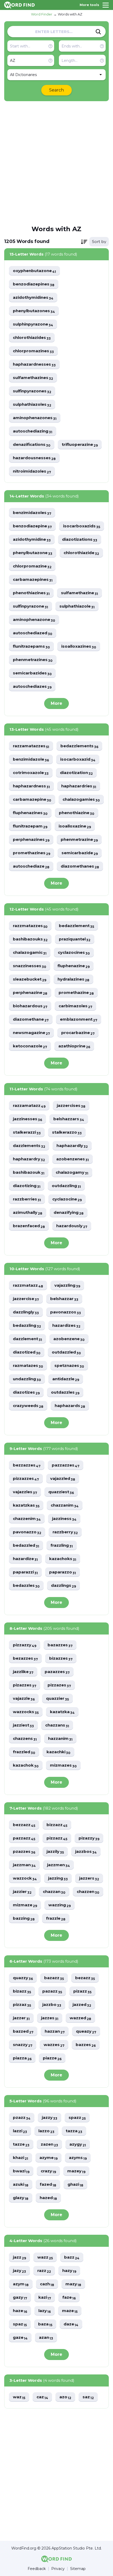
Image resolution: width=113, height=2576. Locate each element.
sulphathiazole (77, 606)
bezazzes (25, 1658)
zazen (49, 2144)
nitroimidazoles (32, 471)
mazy (73, 2284)
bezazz (85, 1978)
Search (56, 90)
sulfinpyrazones (32, 391)
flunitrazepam (30, 826)
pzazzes (24, 1852)
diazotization (76, 773)
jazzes (50, 2018)
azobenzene (69, 1339)
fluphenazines (30, 813)
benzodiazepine (32, 526)
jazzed (82, 2005)
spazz (77, 2118)
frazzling (62, 1546)
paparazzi (25, 1572)
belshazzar (64, 1299)
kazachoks (63, 1559)
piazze (52, 2058)
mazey (76, 2171)
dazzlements (29, 1146)
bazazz (54, 1978)
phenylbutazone (33, 553)
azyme (48, 2158)
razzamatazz (29, 1106)
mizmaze (25, 1905)
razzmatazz (28, 1286)
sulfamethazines (33, 378)
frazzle (56, 1919)
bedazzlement (76, 926)
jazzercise (26, 1299)
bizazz (22, 1991)
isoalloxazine (75, 826)
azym (21, 2284)
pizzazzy (25, 1645)
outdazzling (66, 1186)
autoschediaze (31, 866)
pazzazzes (66, 1465)
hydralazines (73, 979)
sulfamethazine (79, 593)
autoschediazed (33, 633)
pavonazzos (66, 1312)
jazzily (55, 1852)
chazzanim (65, 1505)
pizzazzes (26, 1479)
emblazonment (79, 1019)
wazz (45, 2257)
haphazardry (29, 1159)
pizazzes (25, 1685)
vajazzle (24, 1699)
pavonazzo (27, 1532)
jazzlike (23, 1672)
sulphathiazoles (32, 405)
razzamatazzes (31, 746)
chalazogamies (81, 800)
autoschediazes (32, 687)
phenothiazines (31, 593)
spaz (20, 2324)
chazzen (88, 1892)
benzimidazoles (32, 513)
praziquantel (75, 939)
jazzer (21, 2018)
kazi (45, 2298)
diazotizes (26, 1392)
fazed (48, 2185)
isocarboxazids (82, 526)
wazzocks (26, 1712)
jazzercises (71, 1106)
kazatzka (62, 1712)
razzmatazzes (30, 926)
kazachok (26, 1765)
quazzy (23, 1978)
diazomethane (31, 1019)
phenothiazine (77, 813)
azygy (78, 2144)
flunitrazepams (31, 646)
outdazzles (65, 1392)
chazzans (57, 1725)
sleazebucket (30, 979)
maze (70, 2311)
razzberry (65, 1532)
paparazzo (63, 1572)
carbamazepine (32, 800)
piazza (22, 2058)
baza (45, 2324)
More (56, 703)
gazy (20, 2298)
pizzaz (22, 2005)
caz (42, 2397)
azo (65, 2397)
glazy (21, 2198)
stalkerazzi (27, 1132)
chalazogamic (30, 953)
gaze (20, 2338)
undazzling (27, 1379)
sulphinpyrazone (33, 324)
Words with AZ (70, 14)
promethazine (76, 993)
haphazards (70, 1406)
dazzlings (63, 1586)
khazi (20, 2158)
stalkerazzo (67, 1132)
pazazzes (57, 1672)
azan (46, 2338)
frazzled (24, 1752)
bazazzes (60, 1645)
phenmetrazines (33, 660)
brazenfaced (29, 1226)
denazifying (69, 1213)
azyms (78, 2158)
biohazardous (30, 1006)
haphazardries (79, 786)
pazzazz (24, 1838)
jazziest (23, 1725)
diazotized (27, 1352)
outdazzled (66, 1352)
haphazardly (72, 1146)
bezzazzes (27, 1465)
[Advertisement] (56, 163)
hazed (48, 2198)
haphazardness (31, 786)
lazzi (20, 2131)
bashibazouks (30, 939)
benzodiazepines (34, 284)
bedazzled (26, 1546)
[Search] (98, 32)
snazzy (23, 2045)
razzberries (27, 1199)
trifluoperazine (80, 445)
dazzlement (27, 1339)
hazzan (55, 2031)
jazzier (22, 1892)
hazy (69, 2271)
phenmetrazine (79, 840)
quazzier (57, 1699)
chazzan (54, 1892)
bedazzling (27, 1326)
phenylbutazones (34, 311)
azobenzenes (73, 1159)
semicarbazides (32, 673)
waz (19, 2397)
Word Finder (42, 14)
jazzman (24, 1865)
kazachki (58, 1752)
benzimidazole (31, 759)
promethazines (32, 853)
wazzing (60, 1905)
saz (88, 2397)
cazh (47, 2284)
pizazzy (89, 1838)
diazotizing (27, 1186)
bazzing (24, 1919)
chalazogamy (72, 1173)
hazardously (72, 1226)
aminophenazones (35, 418)
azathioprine (74, 1046)
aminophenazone (34, 620)
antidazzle (66, 1379)
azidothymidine (32, 540)
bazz (72, 2257)
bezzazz (24, 1825)
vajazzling (67, 1286)
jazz (19, 2257)
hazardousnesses (34, 458)
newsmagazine (31, 1033)
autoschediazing (33, 431)
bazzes (86, 2045)
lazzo (46, 2131)
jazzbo (52, 2005)
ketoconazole (30, 1046)
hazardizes (66, 1326)
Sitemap (78, 2569)
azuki (21, 2185)
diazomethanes (80, 866)
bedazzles (26, 1586)
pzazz (22, 2118)
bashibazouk (29, 1173)
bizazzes (61, 1658)
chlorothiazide (81, 553)
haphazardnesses (34, 364)
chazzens (25, 1739)
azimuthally (28, 1213)
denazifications (32, 445)
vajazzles (25, 1492)
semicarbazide (80, 853)
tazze (21, 2144)
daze (71, 2324)
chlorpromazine (32, 566)
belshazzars (69, 1119)
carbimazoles (75, 1006)
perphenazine (30, 993)
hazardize (25, 1559)
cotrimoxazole (31, 773)
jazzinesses (27, 1119)
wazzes (54, 2045)
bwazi (21, 2171)
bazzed (23, 2031)
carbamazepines (33, 580)
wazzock (25, 1878)
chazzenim (27, 1519)
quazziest (61, 1492)
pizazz (82, 1991)
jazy (19, 2271)
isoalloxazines (79, 646)
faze (69, 2298)
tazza (74, 2131)
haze (20, 2311)
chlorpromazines (33, 351)
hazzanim (60, 1739)
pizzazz (57, 1838)
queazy (86, 2031)
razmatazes (28, 1366)
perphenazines (31, 840)
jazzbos (86, 1852)
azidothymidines (33, 298)
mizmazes (63, 1765)
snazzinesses (30, 966)
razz (44, 2271)
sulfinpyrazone (30, 606)
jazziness (64, 1519)
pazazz (52, 1991)
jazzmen (58, 1865)
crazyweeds (28, 1406)
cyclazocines (74, 953)
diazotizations (80, 540)
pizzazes (59, 1685)
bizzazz (57, 1825)
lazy (45, 2311)
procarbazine (78, 1033)
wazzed (80, 2018)
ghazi (75, 2185)
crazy (48, 2171)
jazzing (58, 1878)
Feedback (37, 2569)
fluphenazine (74, 966)
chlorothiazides (32, 338)
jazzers (89, 1878)
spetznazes (69, 1366)
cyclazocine (67, 1199)
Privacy (58, 2569)
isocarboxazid (78, 759)
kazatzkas (26, 1505)
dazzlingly (26, 1312)
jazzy (50, 2118)
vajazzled (63, 1479)
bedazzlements (79, 746)
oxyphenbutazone (34, 271)
